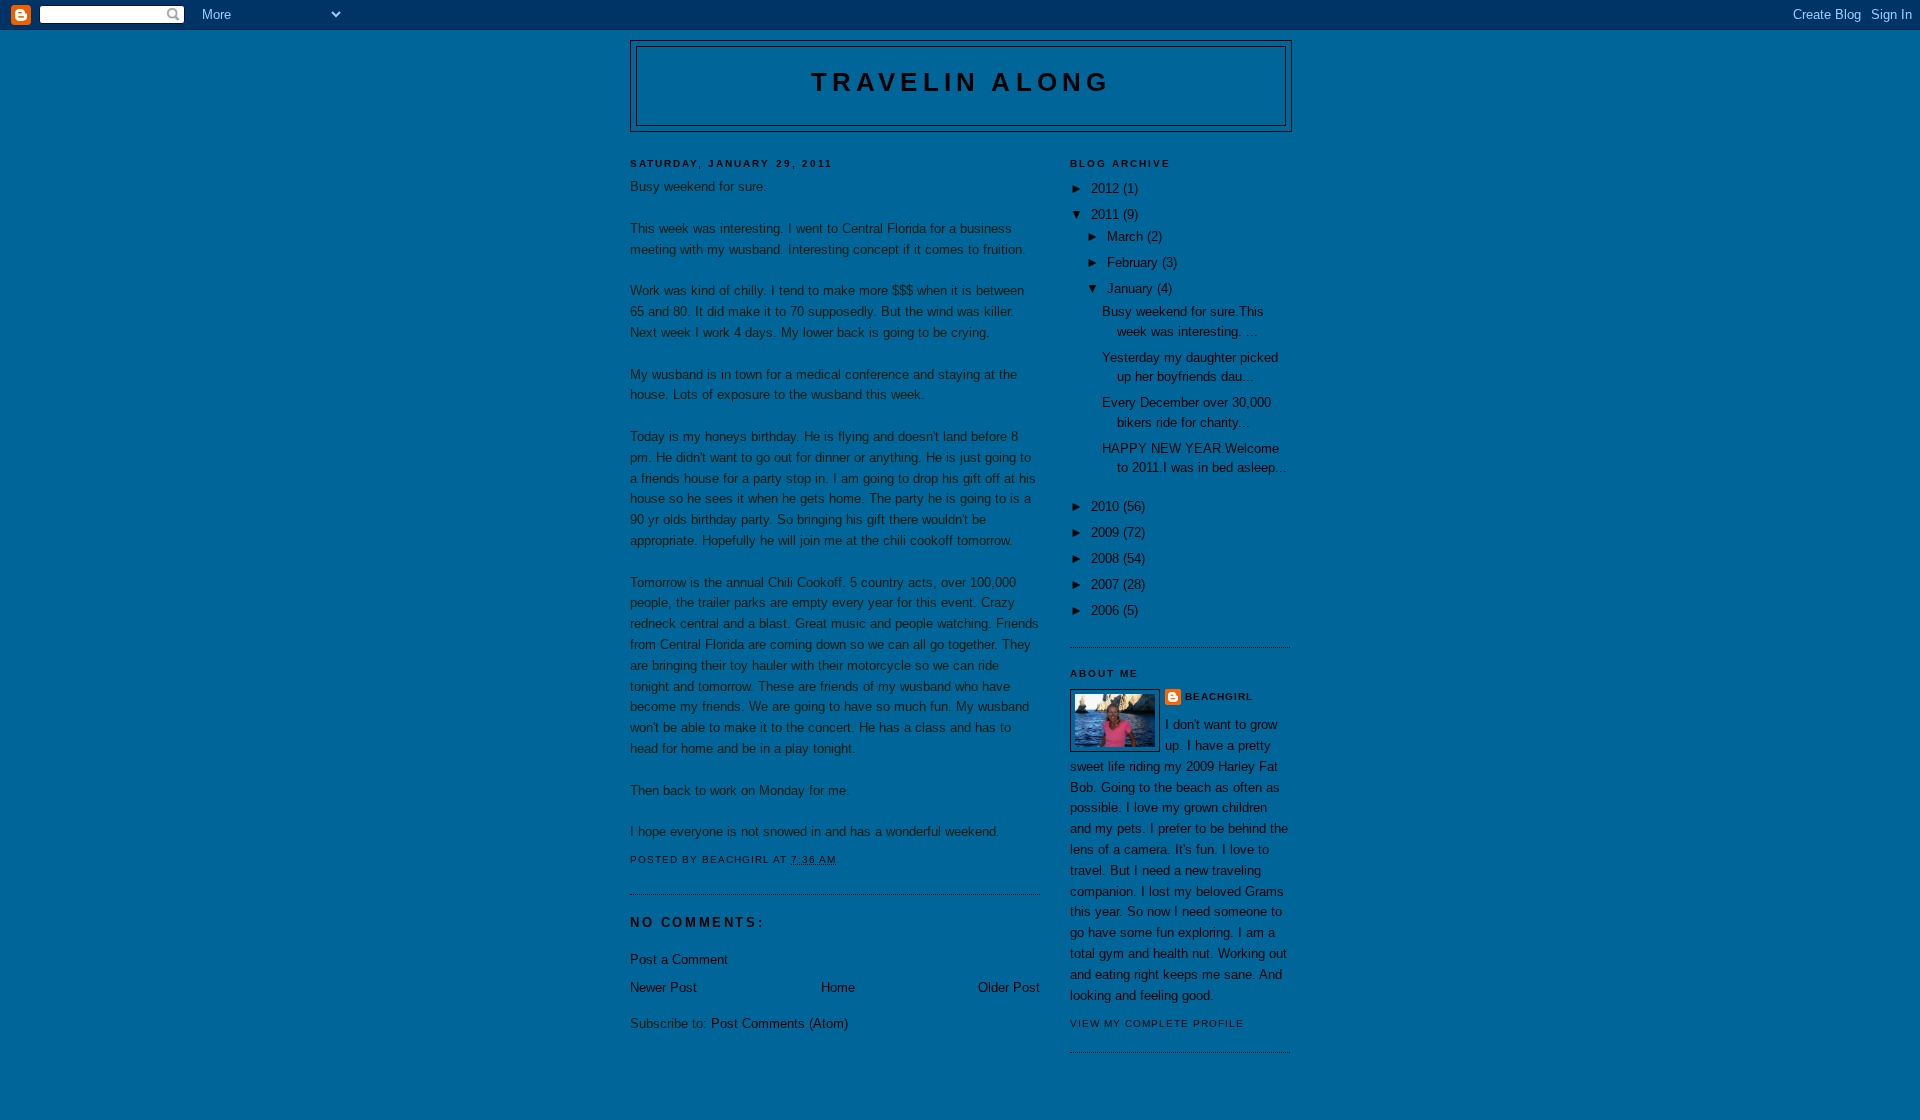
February (1134, 262)
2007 (1107, 584)
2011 (1107, 214)
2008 (1107, 558)
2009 (1107, 532)
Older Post (1009, 987)
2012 (1107, 188)
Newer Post (663, 987)
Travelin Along (961, 82)
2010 (1107, 506)
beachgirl (1219, 696)
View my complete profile (1157, 1023)
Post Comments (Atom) (779, 1023)
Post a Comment (679, 959)
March (1127, 236)
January (1132, 288)
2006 (1107, 610)
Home (838, 987)
